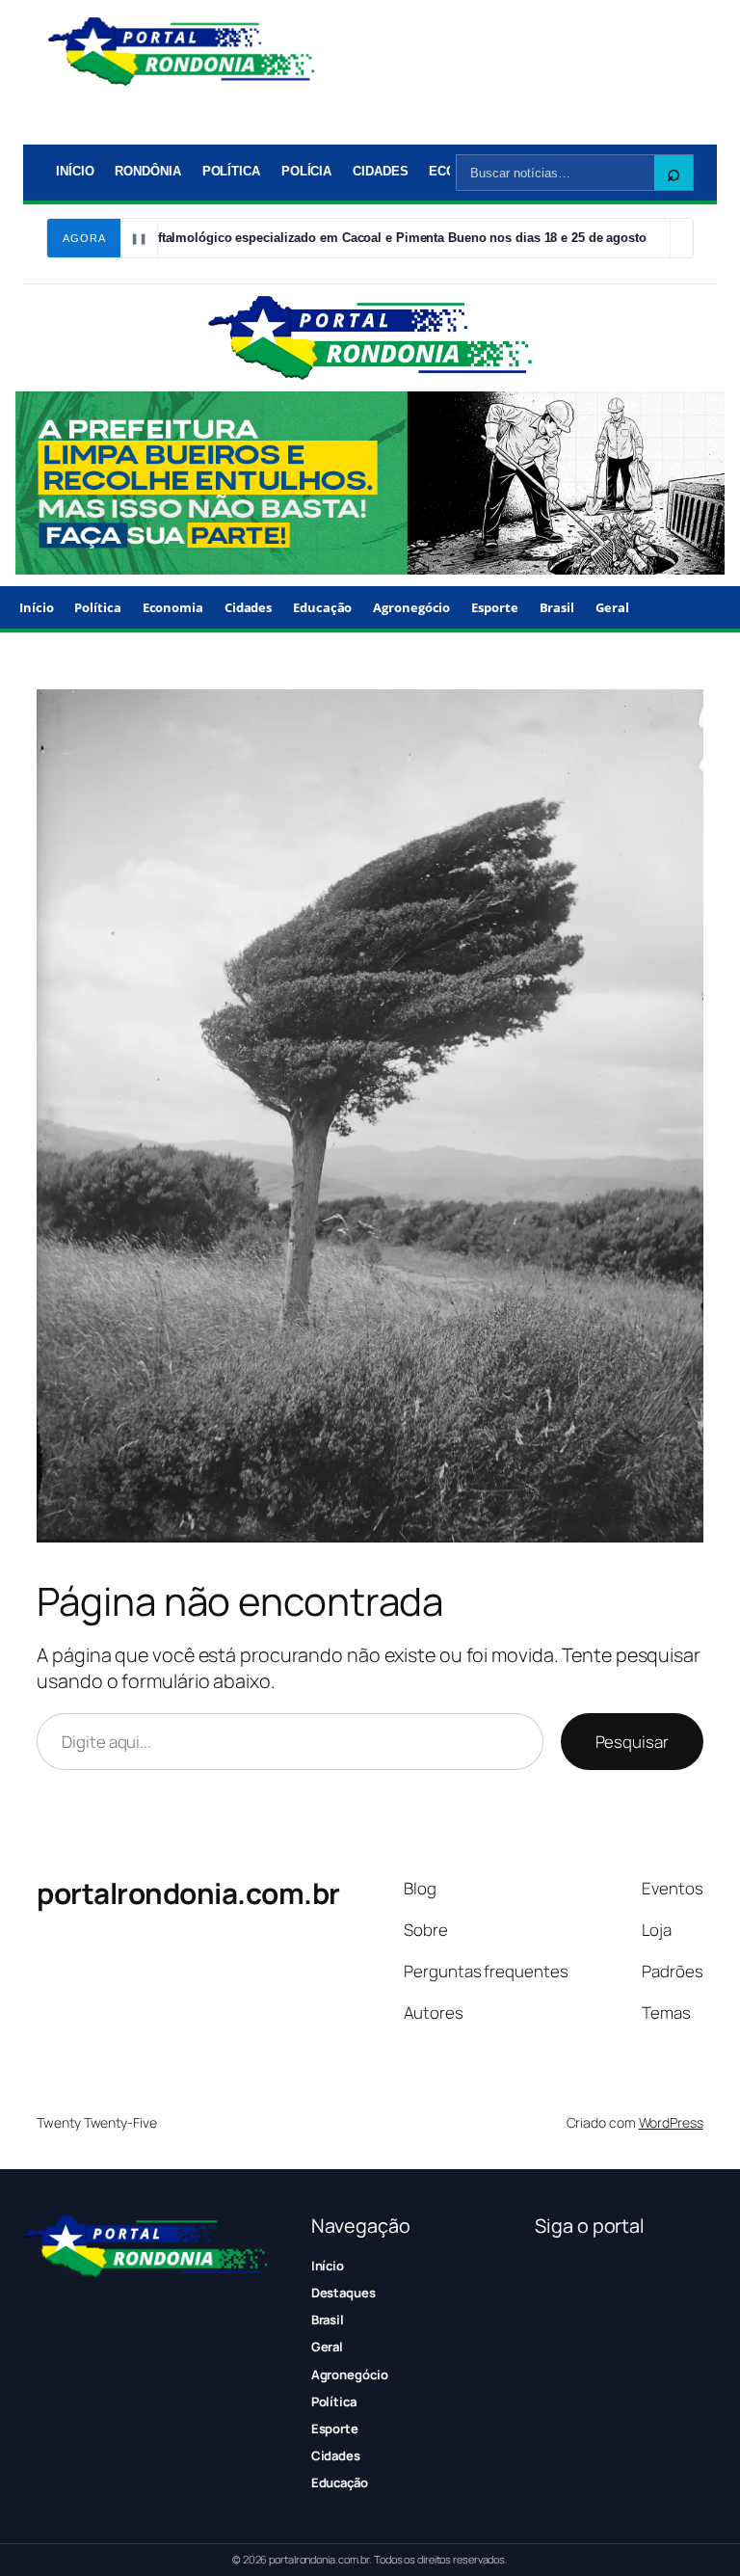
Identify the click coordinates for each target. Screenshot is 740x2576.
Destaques (344, 2293)
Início (75, 171)
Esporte (494, 607)
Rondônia (147, 171)
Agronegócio (411, 607)
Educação (322, 607)
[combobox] (555, 173)
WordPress (671, 2122)
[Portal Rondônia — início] (181, 52)
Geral (612, 607)
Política (231, 171)
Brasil (557, 607)
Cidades (380, 171)
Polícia (306, 171)
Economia (173, 607)
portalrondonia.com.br (188, 1893)
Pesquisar (632, 1742)
